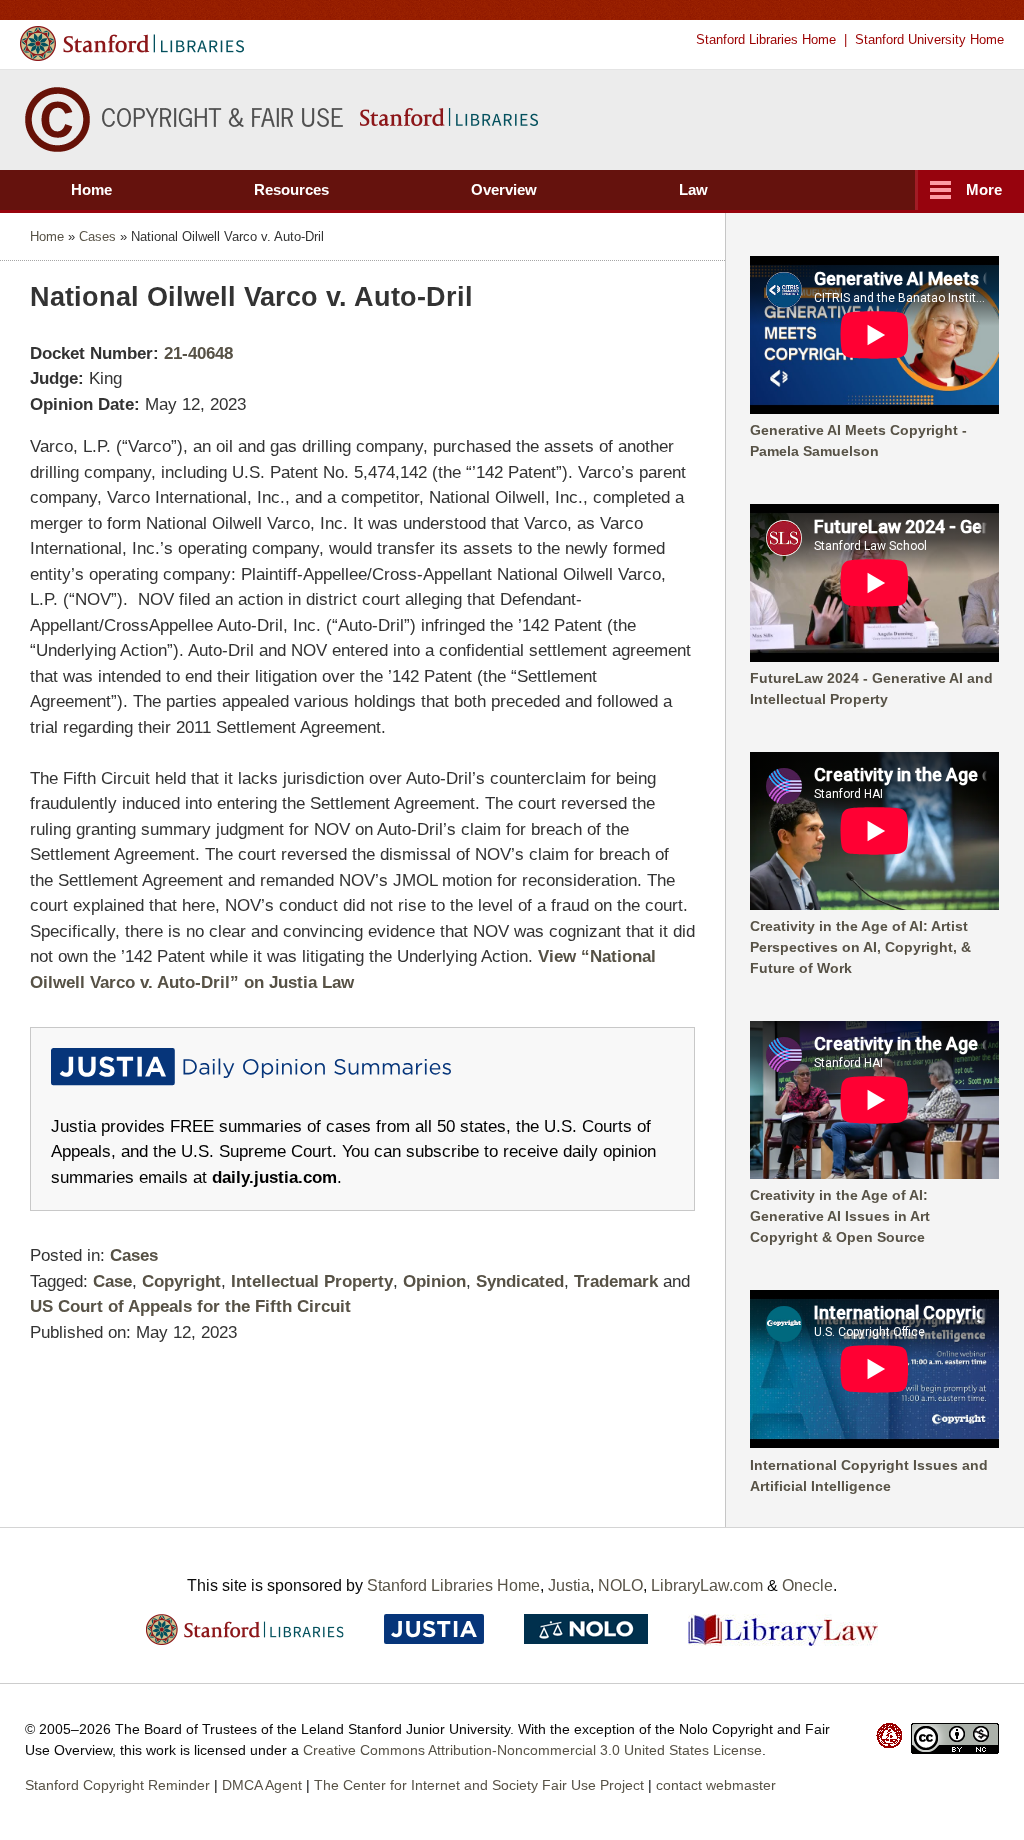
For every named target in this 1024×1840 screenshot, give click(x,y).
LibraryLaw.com (707, 1585)
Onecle (807, 1585)
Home (91, 189)
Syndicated (520, 1281)
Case (112, 1281)
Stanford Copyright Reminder (117, 1785)
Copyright (181, 1281)
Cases (97, 236)
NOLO (620, 1585)
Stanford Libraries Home (766, 39)
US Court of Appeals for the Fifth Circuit (190, 1306)
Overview (504, 189)
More (984, 189)
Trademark (616, 1281)
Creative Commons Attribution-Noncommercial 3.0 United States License (532, 1750)
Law (693, 189)
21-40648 (198, 353)
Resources (291, 189)
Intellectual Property (312, 1281)
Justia (569, 1585)
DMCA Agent (262, 1785)
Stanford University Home (929, 39)
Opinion (434, 1281)
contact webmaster (716, 1785)
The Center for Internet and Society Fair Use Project (479, 1785)
